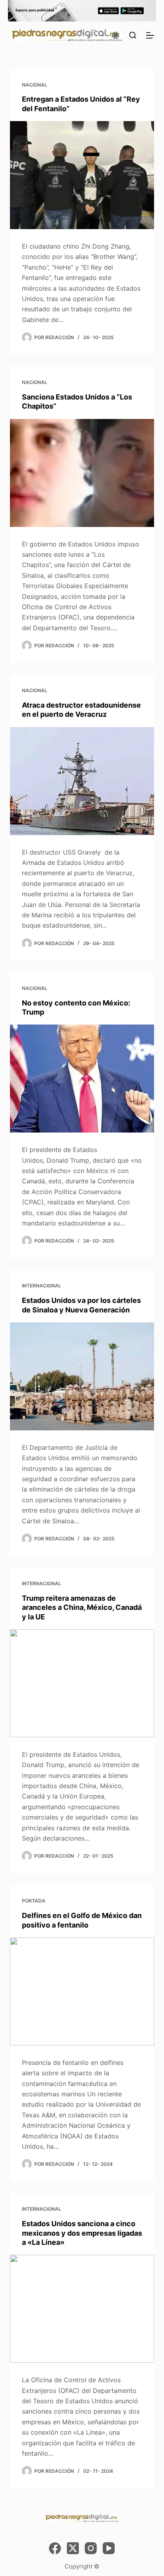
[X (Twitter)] (73, 2548)
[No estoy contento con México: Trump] (82, 1079)
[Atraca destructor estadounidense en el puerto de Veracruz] (82, 781)
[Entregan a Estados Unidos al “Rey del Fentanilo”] (82, 175)
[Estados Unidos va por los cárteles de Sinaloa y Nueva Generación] (82, 1376)
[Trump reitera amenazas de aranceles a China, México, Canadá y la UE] (82, 1683)
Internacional (42, 1286)
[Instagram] (91, 2548)
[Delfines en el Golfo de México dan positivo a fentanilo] (82, 1991)
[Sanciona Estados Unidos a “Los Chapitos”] (82, 473)
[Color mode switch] (115, 35)
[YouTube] (109, 2548)
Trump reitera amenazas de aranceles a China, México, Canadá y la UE (82, 1607)
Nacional (35, 85)
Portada (34, 1901)
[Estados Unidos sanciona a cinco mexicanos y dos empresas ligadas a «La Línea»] (82, 2309)
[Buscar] (133, 35)
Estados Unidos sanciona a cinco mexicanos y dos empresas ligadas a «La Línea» (82, 2233)
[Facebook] (55, 2548)
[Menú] (150, 35)
